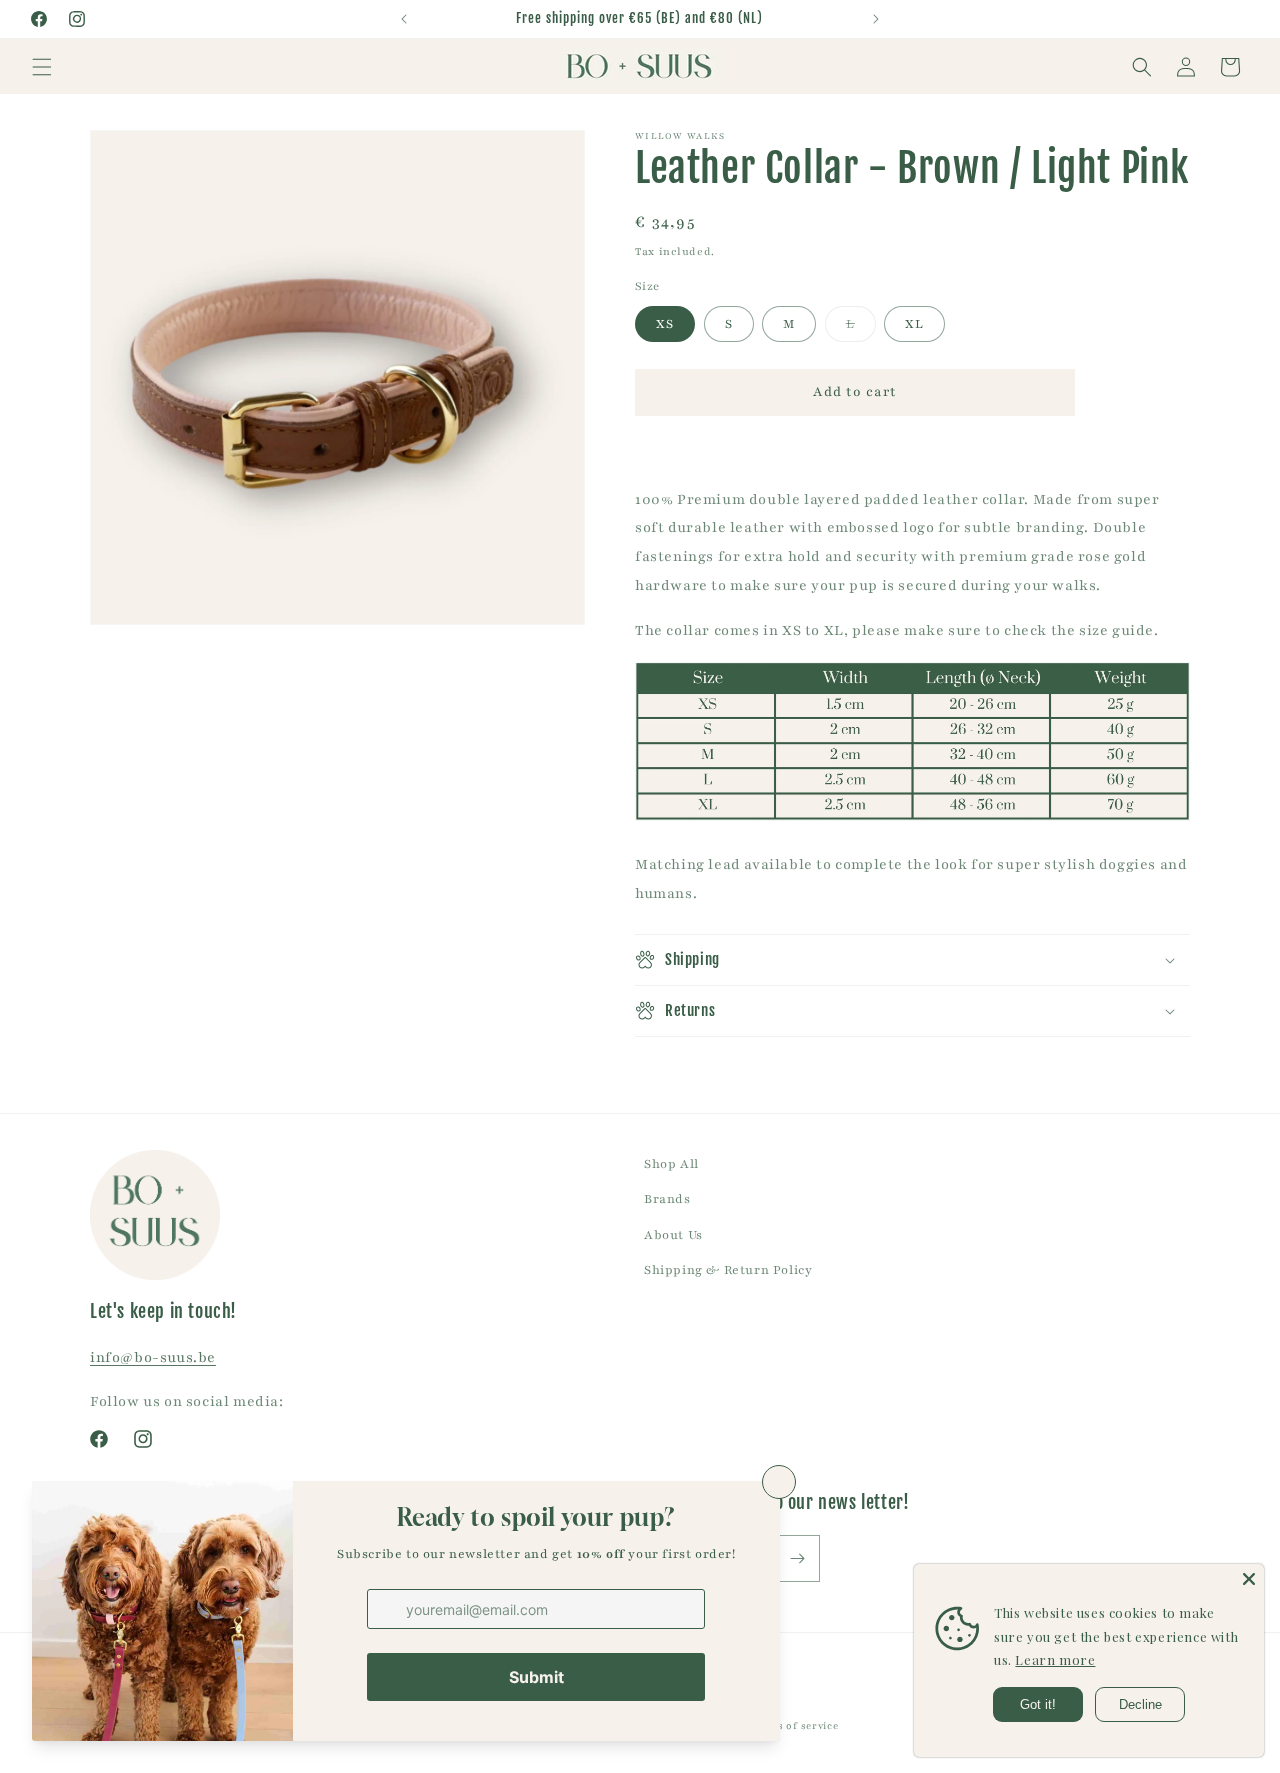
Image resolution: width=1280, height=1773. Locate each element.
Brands (667, 1199)
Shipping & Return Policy (728, 1270)
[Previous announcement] (404, 19)
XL (914, 324)
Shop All (671, 1164)
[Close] (1249, 1579)
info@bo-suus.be (153, 1357)
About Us (673, 1235)
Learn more (1055, 1659)
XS (665, 324)
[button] (42, 67)
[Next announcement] (876, 19)
